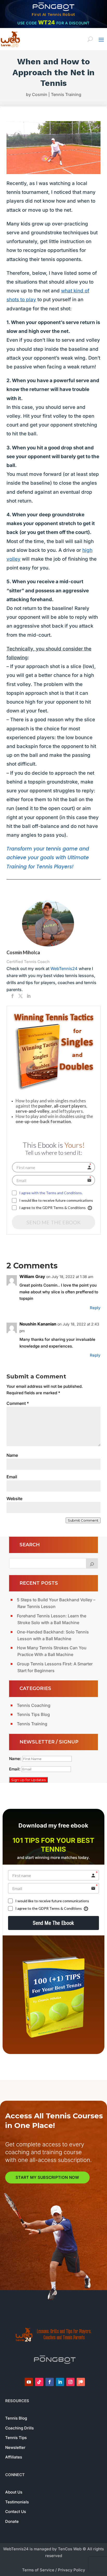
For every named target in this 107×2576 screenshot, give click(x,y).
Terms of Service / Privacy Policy (54, 2570)
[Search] (92, 1563)
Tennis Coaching (34, 1705)
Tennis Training (66, 94)
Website (14, 1499)
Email (12, 1477)
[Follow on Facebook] (50, 2382)
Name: (16, 1759)
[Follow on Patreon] (81, 2382)
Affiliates (14, 2457)
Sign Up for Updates (28, 1780)
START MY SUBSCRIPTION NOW (47, 2177)
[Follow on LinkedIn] (60, 2382)
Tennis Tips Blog (33, 1714)
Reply (95, 1308)
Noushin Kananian (38, 1324)
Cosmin (40, 94)
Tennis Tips (16, 2438)
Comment (18, 1403)
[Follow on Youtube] (29, 2382)
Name (12, 1455)
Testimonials (17, 2502)
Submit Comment (83, 1520)
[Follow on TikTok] (39, 2382)
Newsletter (15, 2447)
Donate (12, 2521)
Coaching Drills (19, 2428)
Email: (15, 1769)
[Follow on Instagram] (70, 2382)
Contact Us (16, 2512)
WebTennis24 (64, 968)
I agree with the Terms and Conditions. (51, 1193)
